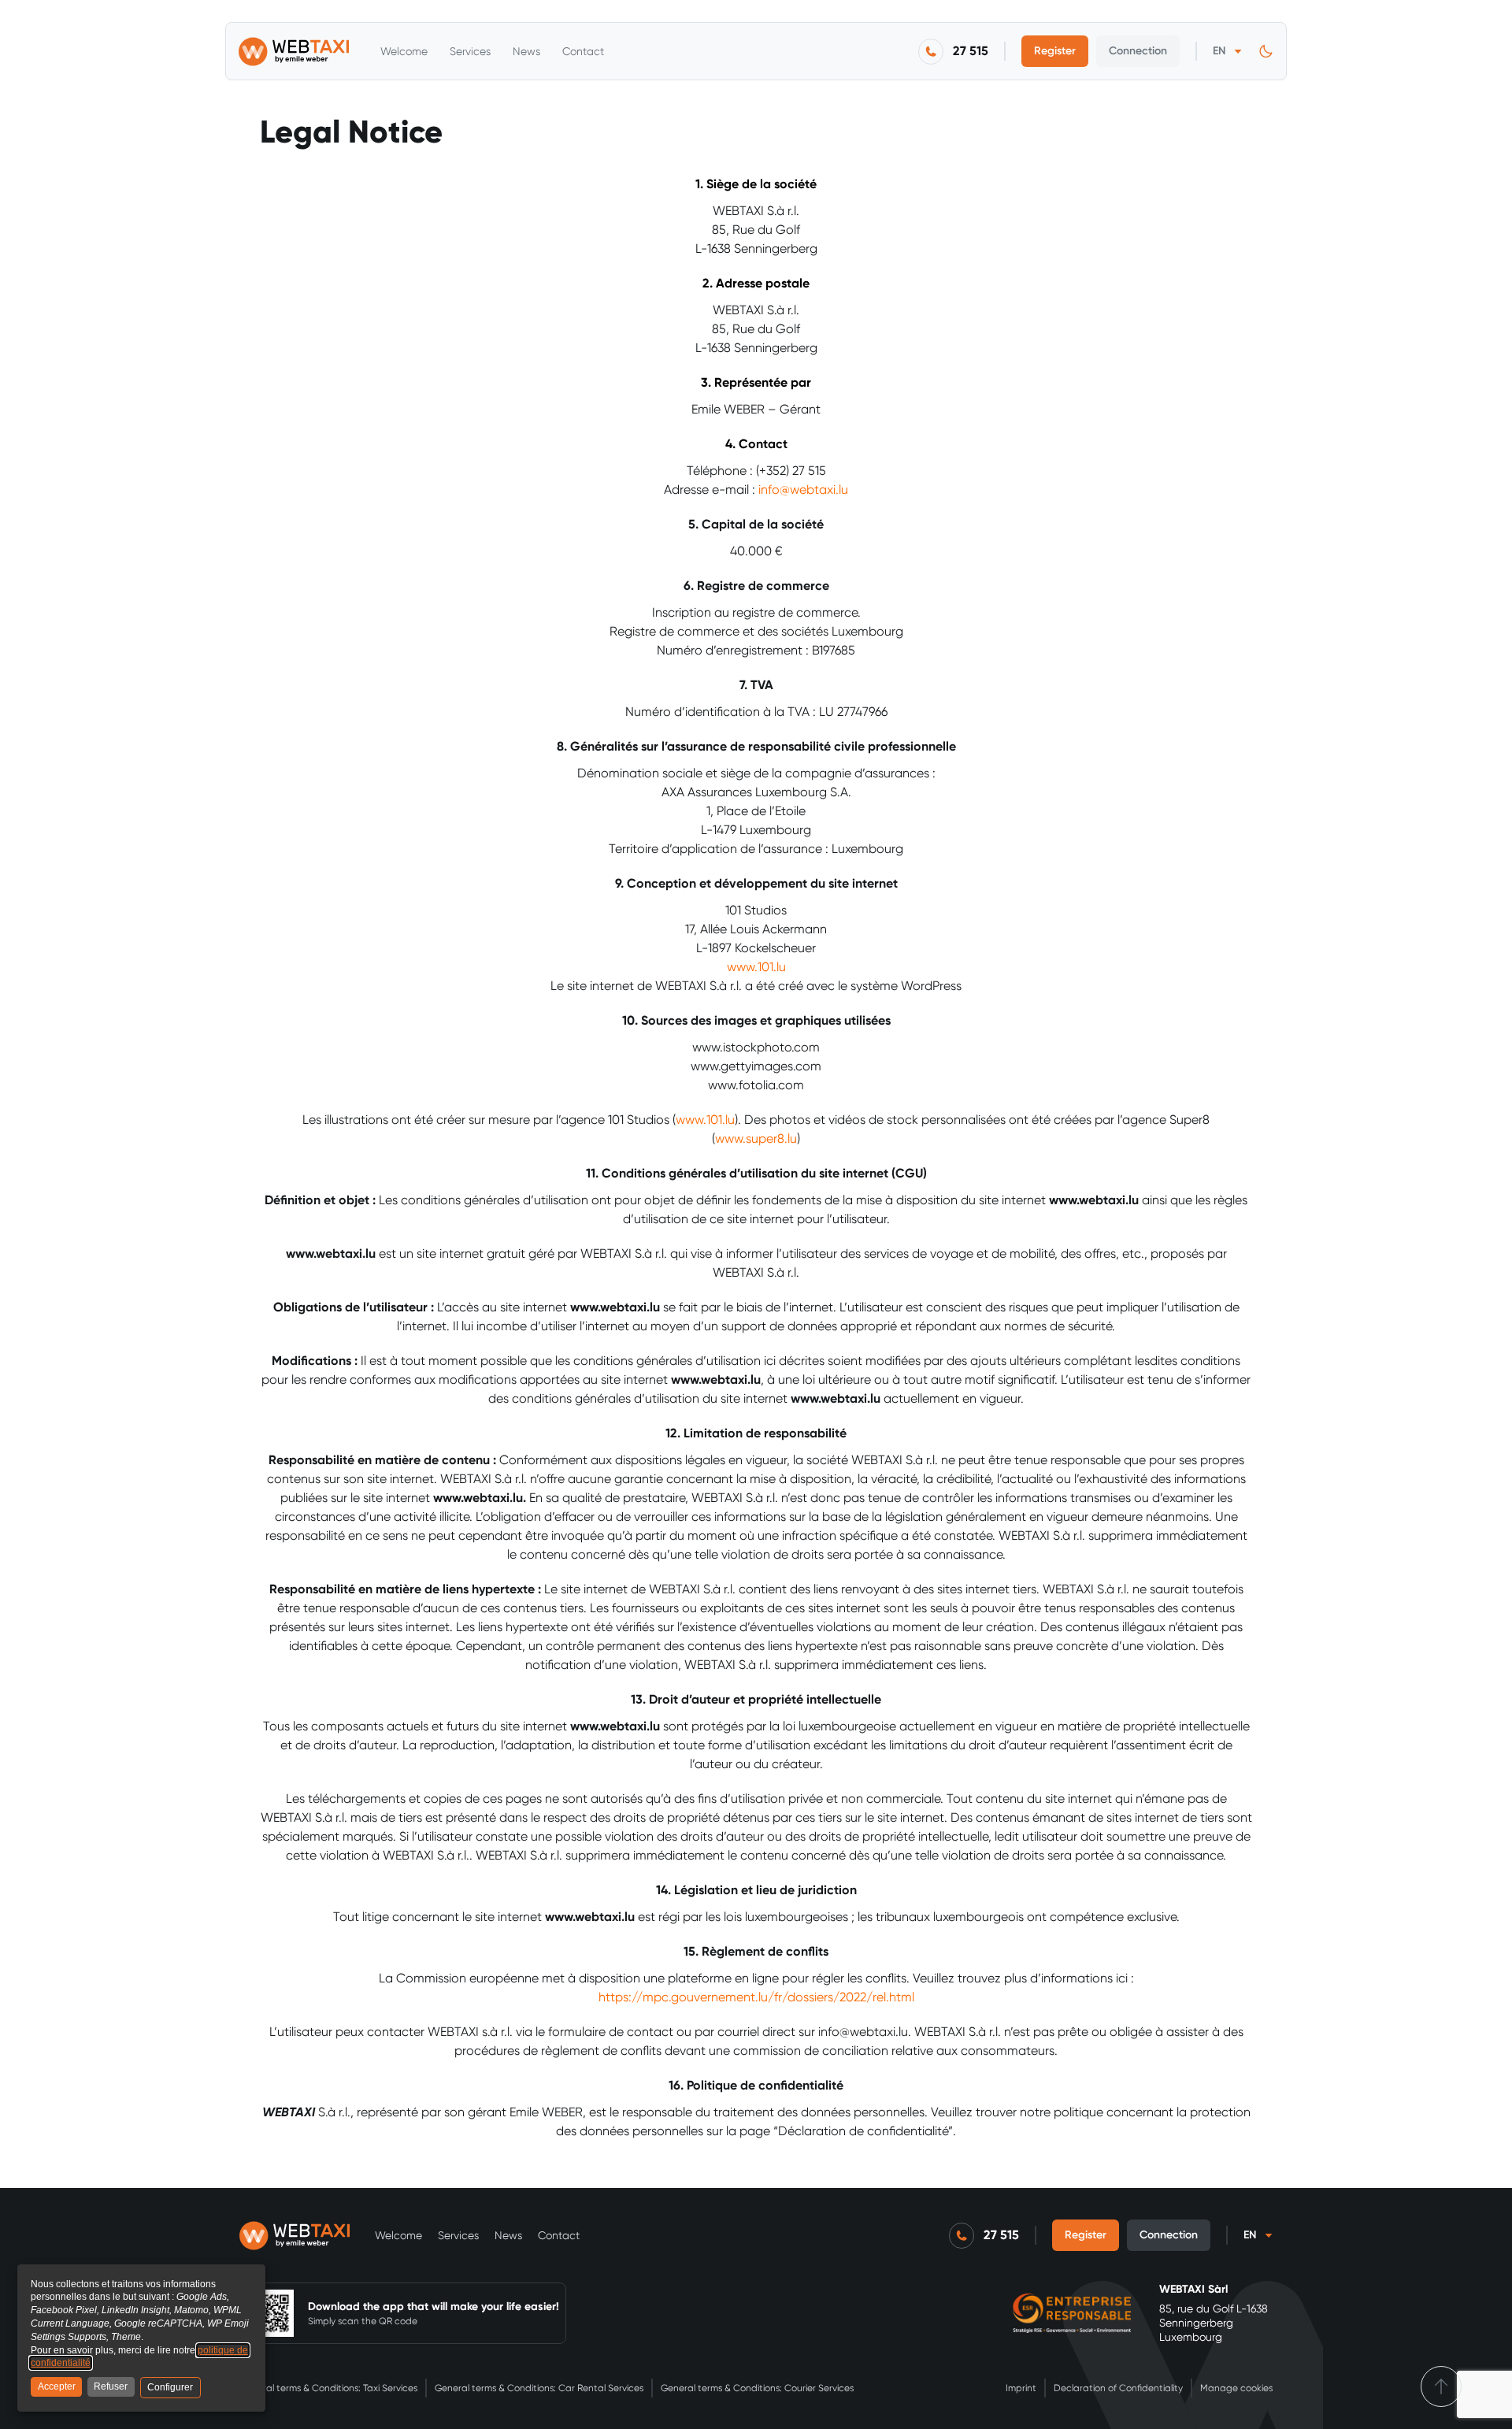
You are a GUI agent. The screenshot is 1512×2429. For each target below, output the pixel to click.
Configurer (170, 2387)
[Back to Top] (1441, 2386)
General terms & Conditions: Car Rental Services (539, 2388)
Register (1055, 51)
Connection (1138, 51)
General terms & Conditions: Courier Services (757, 2388)
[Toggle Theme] (1266, 52)
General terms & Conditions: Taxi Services (328, 2388)
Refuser (111, 2386)
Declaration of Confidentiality (1118, 2388)
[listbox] (1227, 51)
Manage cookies (1236, 2388)
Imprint (1021, 2388)
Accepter (57, 2386)
